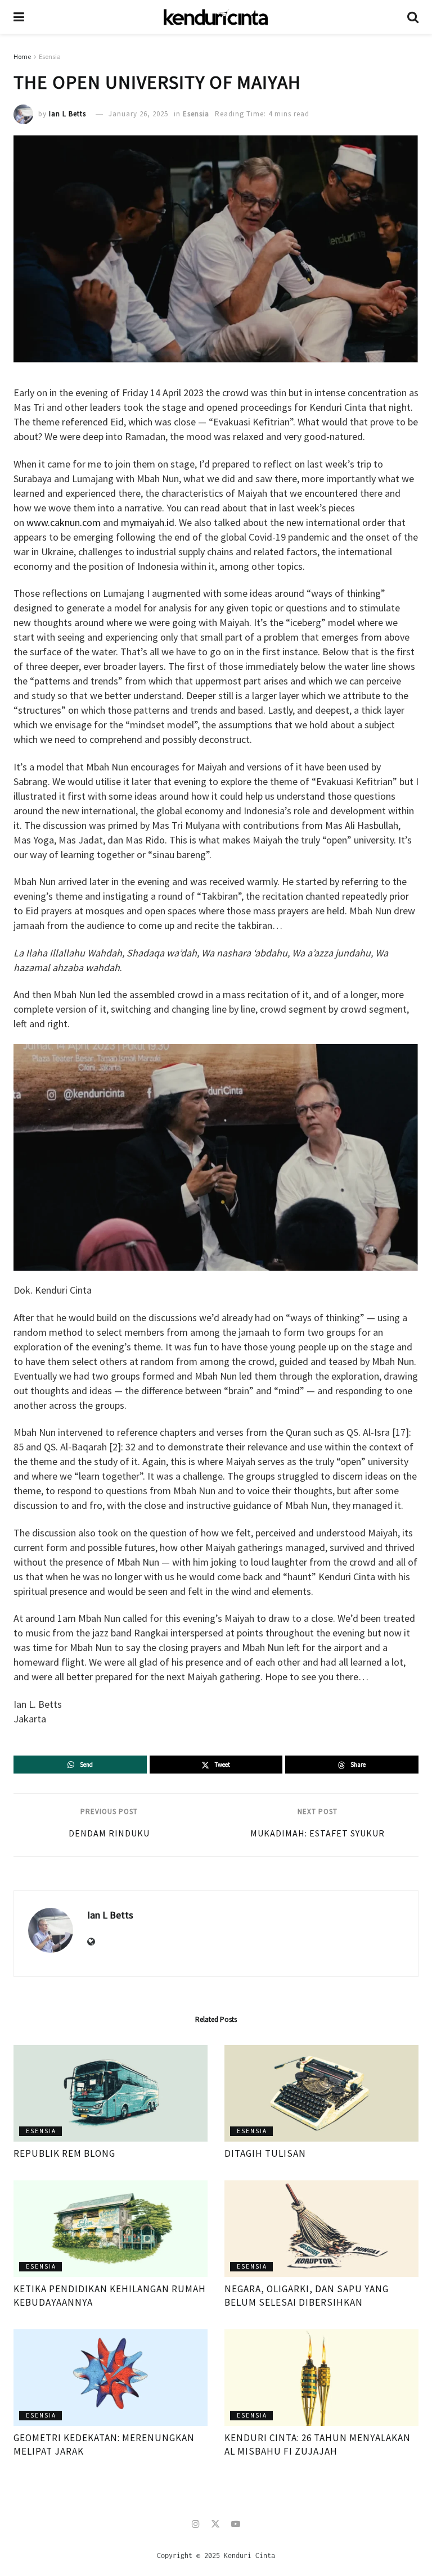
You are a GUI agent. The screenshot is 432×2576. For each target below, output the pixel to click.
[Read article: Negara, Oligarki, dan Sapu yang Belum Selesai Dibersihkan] (321, 2229)
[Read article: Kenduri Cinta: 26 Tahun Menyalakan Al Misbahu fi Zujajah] (321, 2378)
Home (22, 56)
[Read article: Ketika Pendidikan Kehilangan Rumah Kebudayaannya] (111, 2229)
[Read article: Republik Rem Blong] (111, 2094)
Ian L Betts (67, 114)
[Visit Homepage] (216, 17)
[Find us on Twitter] (215, 2524)
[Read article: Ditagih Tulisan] (321, 2094)
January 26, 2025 (138, 114)
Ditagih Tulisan (265, 2153)
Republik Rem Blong (64, 2153)
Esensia (50, 56)
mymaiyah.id (148, 522)
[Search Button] (413, 17)
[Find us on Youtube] (236, 2524)
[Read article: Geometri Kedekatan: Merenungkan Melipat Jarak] (111, 2378)
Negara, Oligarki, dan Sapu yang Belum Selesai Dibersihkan (307, 2296)
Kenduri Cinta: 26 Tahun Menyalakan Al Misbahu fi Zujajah (318, 2445)
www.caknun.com (64, 522)
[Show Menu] (19, 17)
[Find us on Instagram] (196, 2524)
